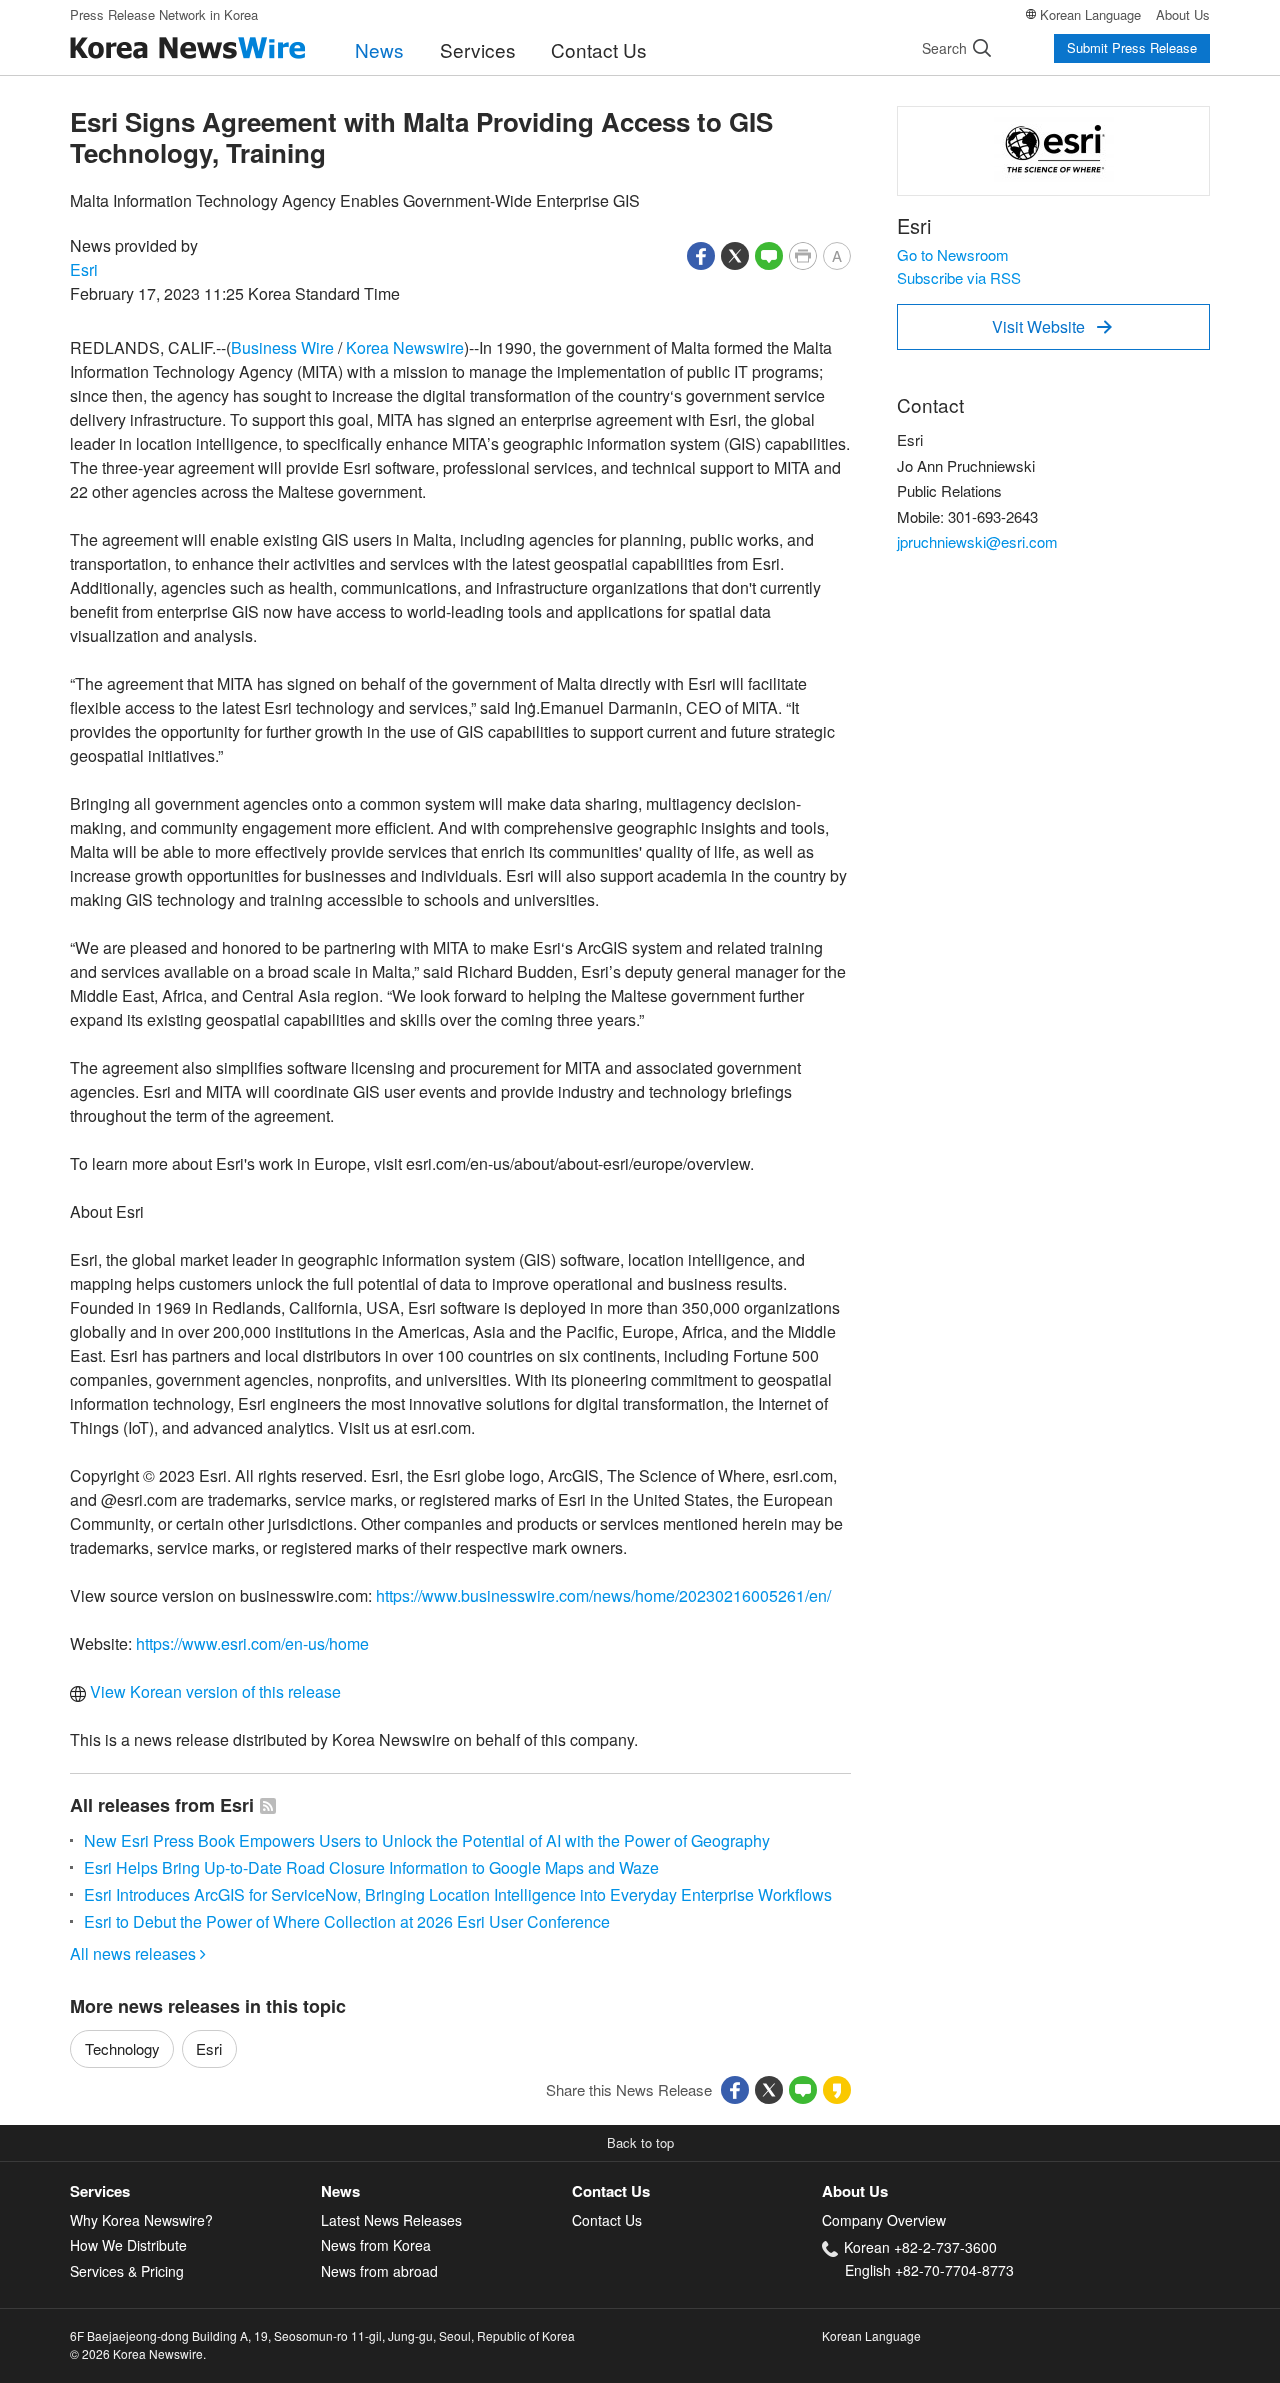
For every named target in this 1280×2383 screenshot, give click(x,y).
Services (478, 49)
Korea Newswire (405, 347)
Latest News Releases (391, 2220)
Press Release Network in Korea (164, 14)
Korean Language (1090, 14)
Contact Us (599, 49)
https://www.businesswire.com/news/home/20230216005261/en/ (603, 1595)
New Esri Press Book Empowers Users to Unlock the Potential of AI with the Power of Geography (427, 1840)
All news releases (138, 1953)
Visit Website (1052, 326)
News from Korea (376, 2245)
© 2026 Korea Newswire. (138, 2353)
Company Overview (884, 2220)
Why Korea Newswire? (141, 2220)
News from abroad (379, 2271)
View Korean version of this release (213, 1691)
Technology (122, 2048)
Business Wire (282, 347)
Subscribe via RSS (959, 277)
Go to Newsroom (953, 254)
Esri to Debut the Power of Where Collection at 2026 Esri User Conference (347, 1921)
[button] (701, 253)
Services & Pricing (127, 2271)
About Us (1183, 14)
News (379, 49)
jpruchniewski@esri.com (977, 541)
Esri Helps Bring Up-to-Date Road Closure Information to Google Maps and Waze (371, 1867)
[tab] (195, 2191)
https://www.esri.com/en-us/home (252, 1643)
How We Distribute (128, 2245)
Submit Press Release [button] (1132, 47)
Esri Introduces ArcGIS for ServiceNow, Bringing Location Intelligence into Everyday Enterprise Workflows (458, 1894)
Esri (84, 269)
